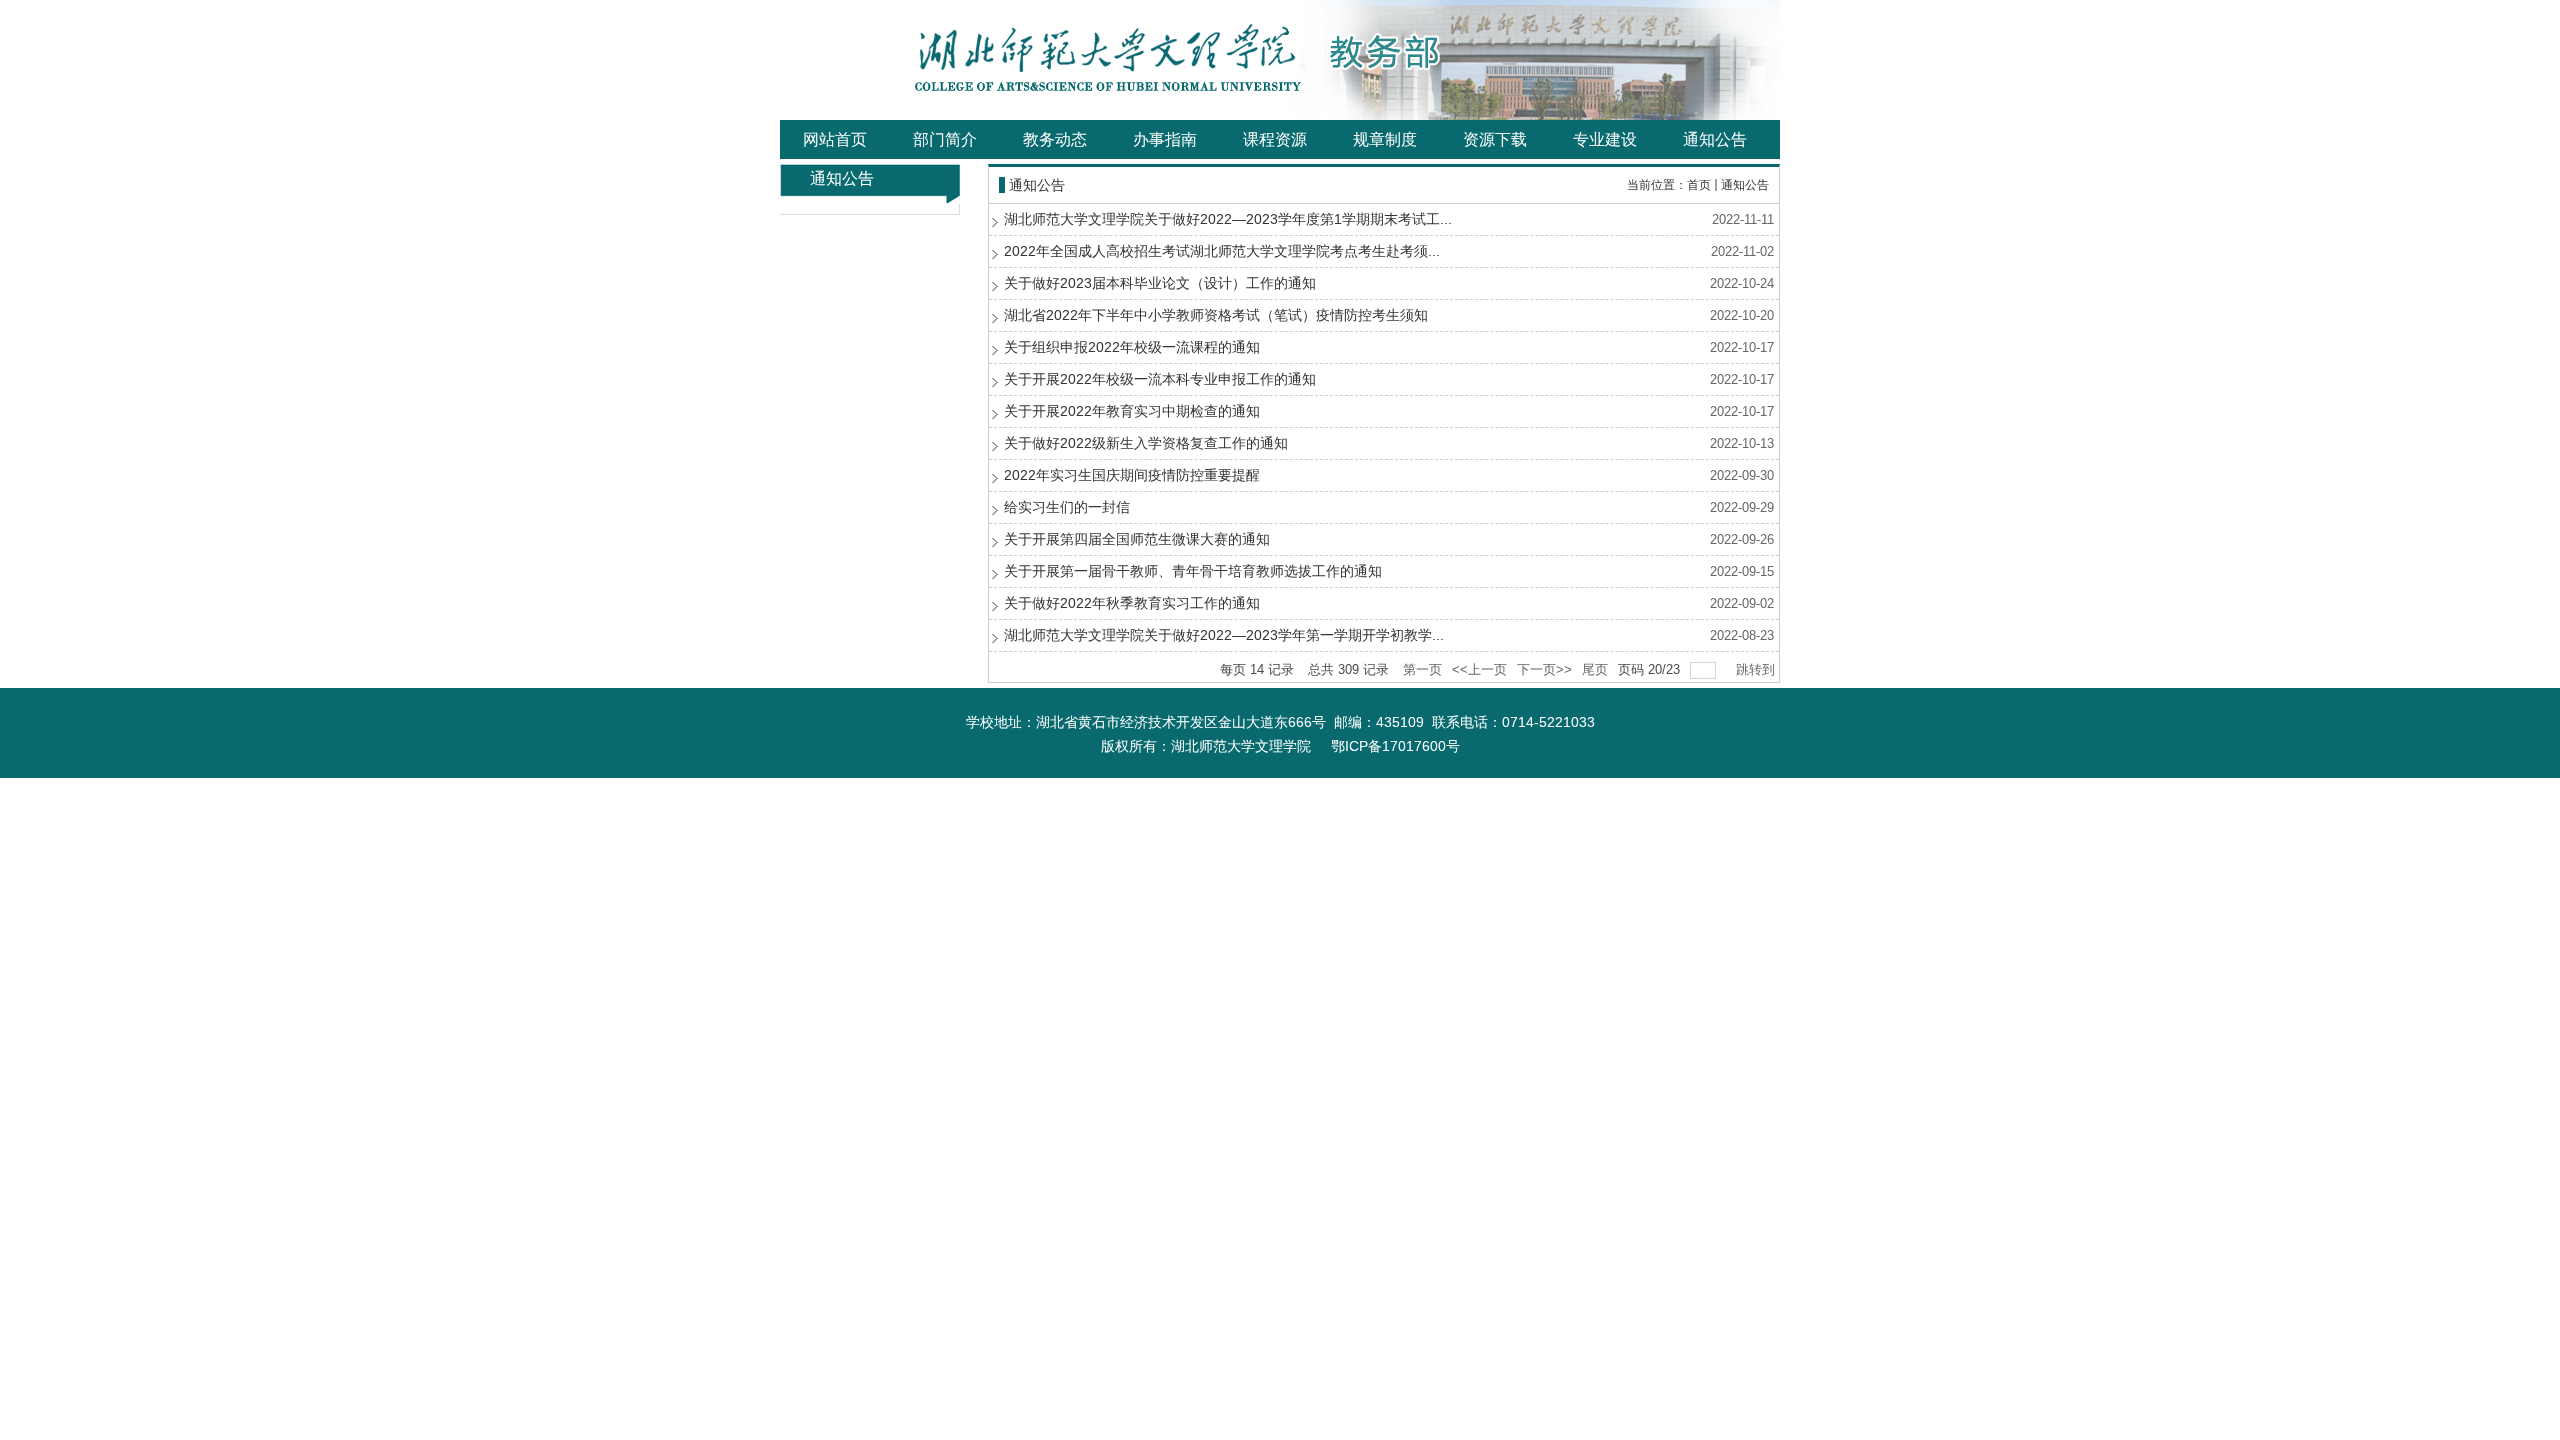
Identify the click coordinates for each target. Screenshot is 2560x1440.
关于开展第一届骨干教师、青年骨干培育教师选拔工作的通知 (1193, 571)
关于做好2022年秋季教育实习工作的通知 (1132, 603)
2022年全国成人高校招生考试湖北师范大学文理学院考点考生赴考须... (1222, 251)
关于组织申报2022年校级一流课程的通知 (1132, 347)
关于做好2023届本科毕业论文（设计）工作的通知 (1160, 283)
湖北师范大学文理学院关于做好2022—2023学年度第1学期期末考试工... (1228, 219)
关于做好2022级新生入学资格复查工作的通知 (1146, 443)
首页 (1699, 185)
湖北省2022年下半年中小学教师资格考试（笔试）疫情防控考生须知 (1216, 315)
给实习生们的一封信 (1067, 507)
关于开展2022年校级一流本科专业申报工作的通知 (1160, 379)
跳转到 (1757, 669)
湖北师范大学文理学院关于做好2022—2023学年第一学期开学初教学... (1224, 635)
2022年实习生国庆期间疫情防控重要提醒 (1132, 475)
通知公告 (1745, 185)
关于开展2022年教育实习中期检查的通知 (1132, 411)
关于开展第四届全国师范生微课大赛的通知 (1137, 539)
